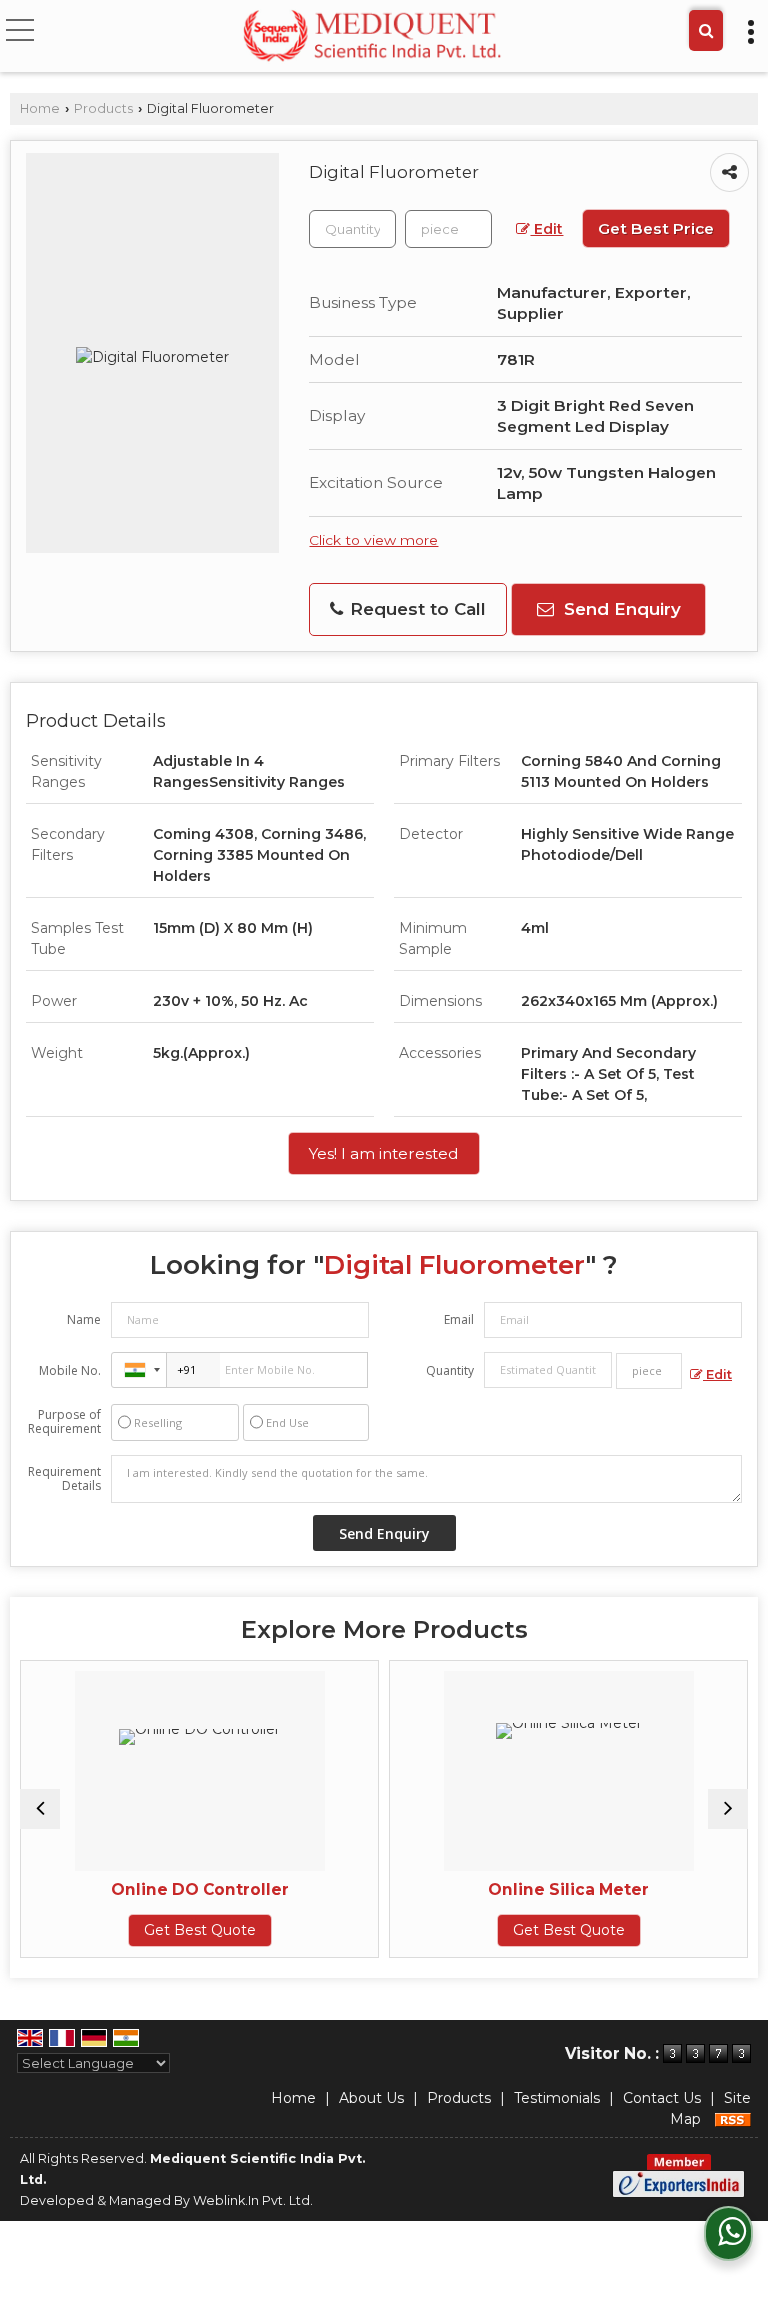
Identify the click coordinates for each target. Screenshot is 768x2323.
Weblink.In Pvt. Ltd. (253, 2200)
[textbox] (448, 229)
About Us (371, 2098)
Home (40, 108)
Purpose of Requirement (64, 1422)
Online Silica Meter (512, 1889)
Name (84, 1319)
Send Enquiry (620, 609)
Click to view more (373, 540)
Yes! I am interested (384, 1153)
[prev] (40, 1809)
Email (459, 1319)
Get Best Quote (143, 1930)
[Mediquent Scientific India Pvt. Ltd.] (372, 38)
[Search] (706, 30)
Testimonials (557, 2098)
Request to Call (415, 609)
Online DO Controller (143, 1889)
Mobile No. (70, 1370)
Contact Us (662, 2098)
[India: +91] (139, 1370)
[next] (728, 1809)
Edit (546, 229)
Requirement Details (64, 1479)
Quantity (450, 1370)
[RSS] (733, 2119)
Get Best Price (656, 228)
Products (103, 108)
